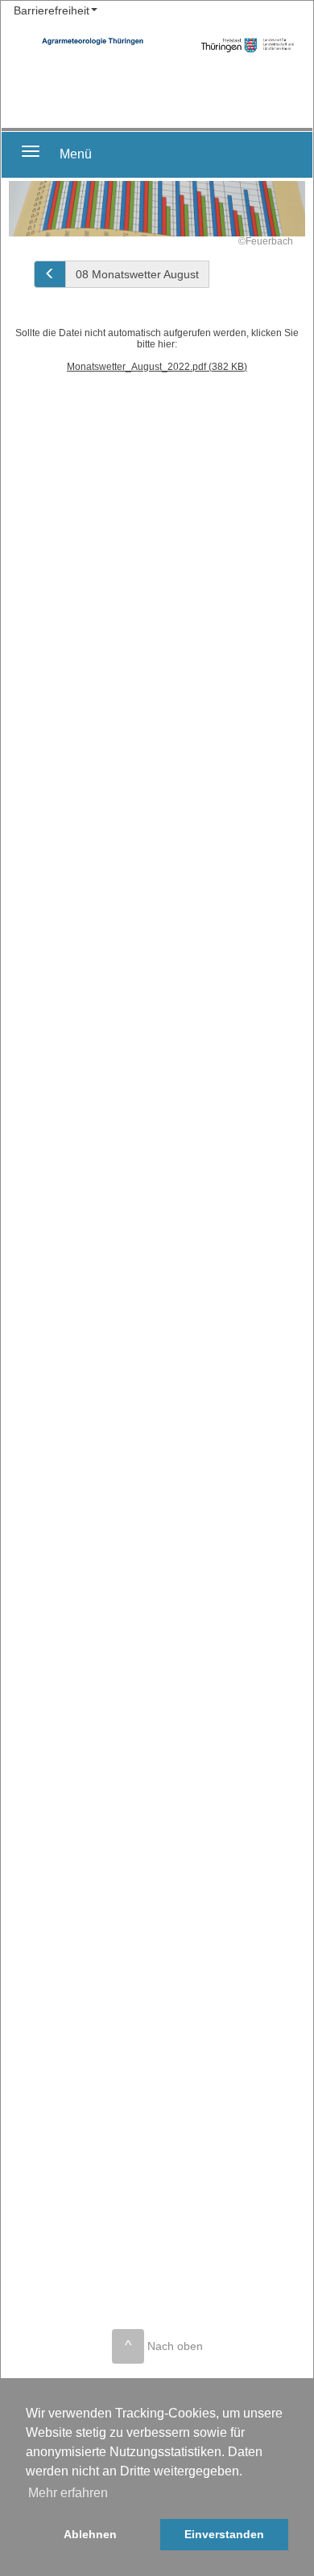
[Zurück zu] (50, 274)
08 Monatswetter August (137, 274)
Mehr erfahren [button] (68, 2493)
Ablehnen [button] (90, 2534)
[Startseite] (248, 45)
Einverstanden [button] (224, 2534)
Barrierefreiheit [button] (52, 10)
